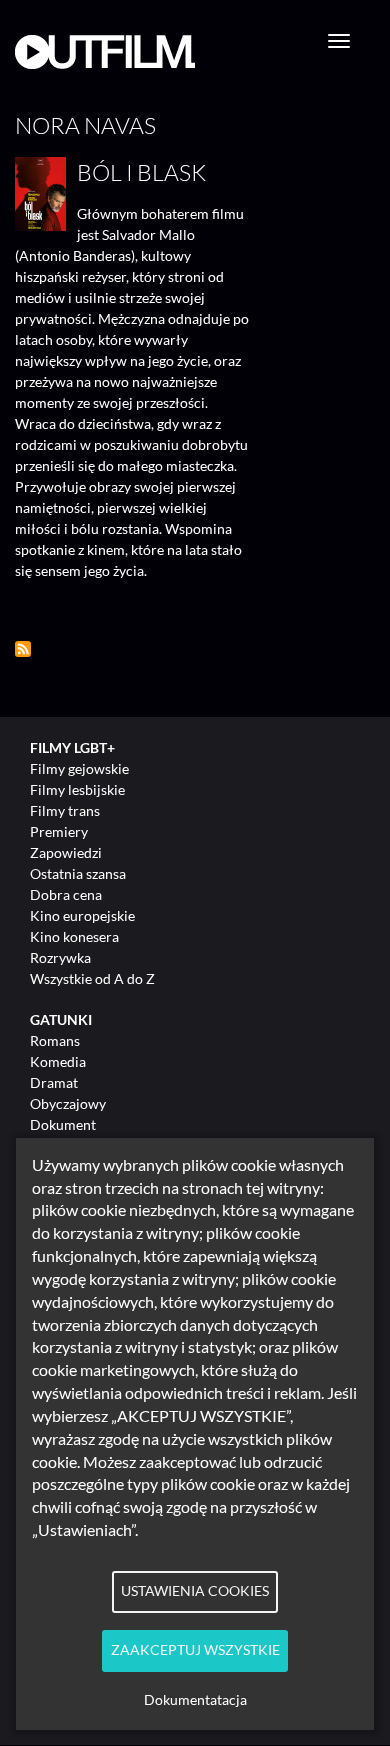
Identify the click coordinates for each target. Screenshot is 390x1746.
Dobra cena (66, 894)
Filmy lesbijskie (77, 789)
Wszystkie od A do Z (92, 978)
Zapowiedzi (66, 852)
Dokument (63, 1124)
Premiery (59, 831)
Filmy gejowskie (79, 768)
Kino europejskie (82, 915)
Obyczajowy (68, 1103)
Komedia (58, 1061)
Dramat (54, 1082)
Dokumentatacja (195, 1700)
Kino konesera (74, 936)
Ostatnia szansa (78, 873)
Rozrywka (60, 957)
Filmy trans (65, 810)
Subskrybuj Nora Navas (23, 649)
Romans (55, 1040)
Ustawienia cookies (195, 1591)
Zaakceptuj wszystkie (195, 1650)
